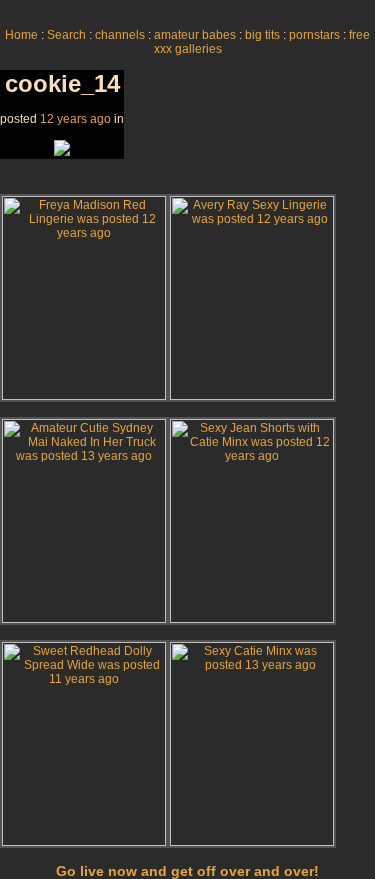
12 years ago (75, 119)
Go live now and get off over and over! (187, 871)
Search (66, 35)
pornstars (314, 35)
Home (21, 35)
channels (120, 35)
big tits (262, 35)
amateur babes (195, 35)
